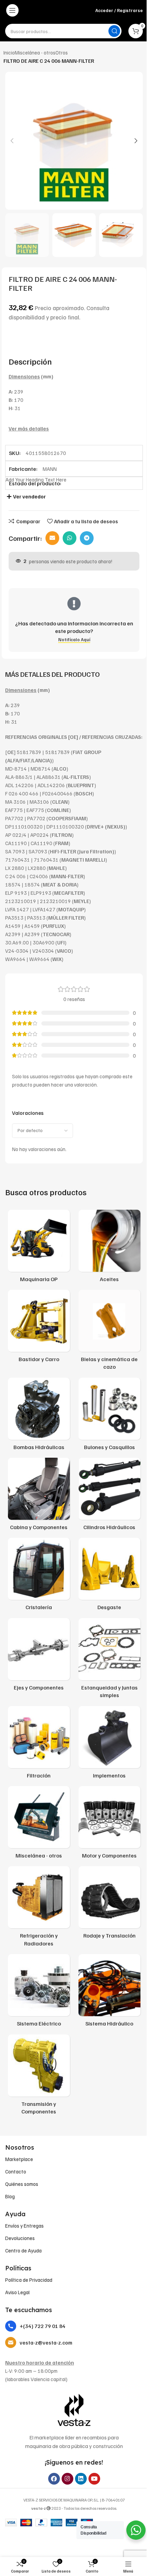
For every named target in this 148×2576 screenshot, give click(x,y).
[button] (12, 141)
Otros (62, 52)
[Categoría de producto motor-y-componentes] (109, 1824)
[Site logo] (58, 10)
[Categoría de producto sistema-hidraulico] (109, 1992)
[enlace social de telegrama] (87, 538)
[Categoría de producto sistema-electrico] (39, 1992)
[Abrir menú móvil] (12, 10)
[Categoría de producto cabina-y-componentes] (39, 1496)
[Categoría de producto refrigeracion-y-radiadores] (39, 1908)
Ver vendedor (29, 496)
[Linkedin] (81, 2479)
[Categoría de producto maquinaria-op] (39, 1248)
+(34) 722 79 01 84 (43, 2326)
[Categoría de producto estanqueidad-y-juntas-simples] (109, 1660)
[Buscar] (114, 31)
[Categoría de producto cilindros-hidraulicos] (109, 1496)
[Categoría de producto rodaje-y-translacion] (109, 1904)
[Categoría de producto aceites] (109, 1248)
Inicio (9, 52)
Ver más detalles (29, 428)
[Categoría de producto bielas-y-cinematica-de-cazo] (109, 1332)
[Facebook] (54, 2479)
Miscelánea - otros (35, 52)
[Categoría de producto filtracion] (39, 1744)
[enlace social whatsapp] (70, 538)
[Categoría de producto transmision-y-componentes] (39, 2077)
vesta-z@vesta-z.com (46, 2342)
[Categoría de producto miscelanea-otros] (39, 1824)
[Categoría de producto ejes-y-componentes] (39, 1656)
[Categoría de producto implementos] (109, 1744)
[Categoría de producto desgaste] (109, 1576)
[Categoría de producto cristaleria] (39, 1576)
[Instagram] (67, 2479)
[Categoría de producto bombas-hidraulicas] (39, 1416)
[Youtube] (94, 2479)
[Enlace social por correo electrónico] (52, 538)
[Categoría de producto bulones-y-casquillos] (109, 1416)
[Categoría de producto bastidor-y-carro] (39, 1328)
